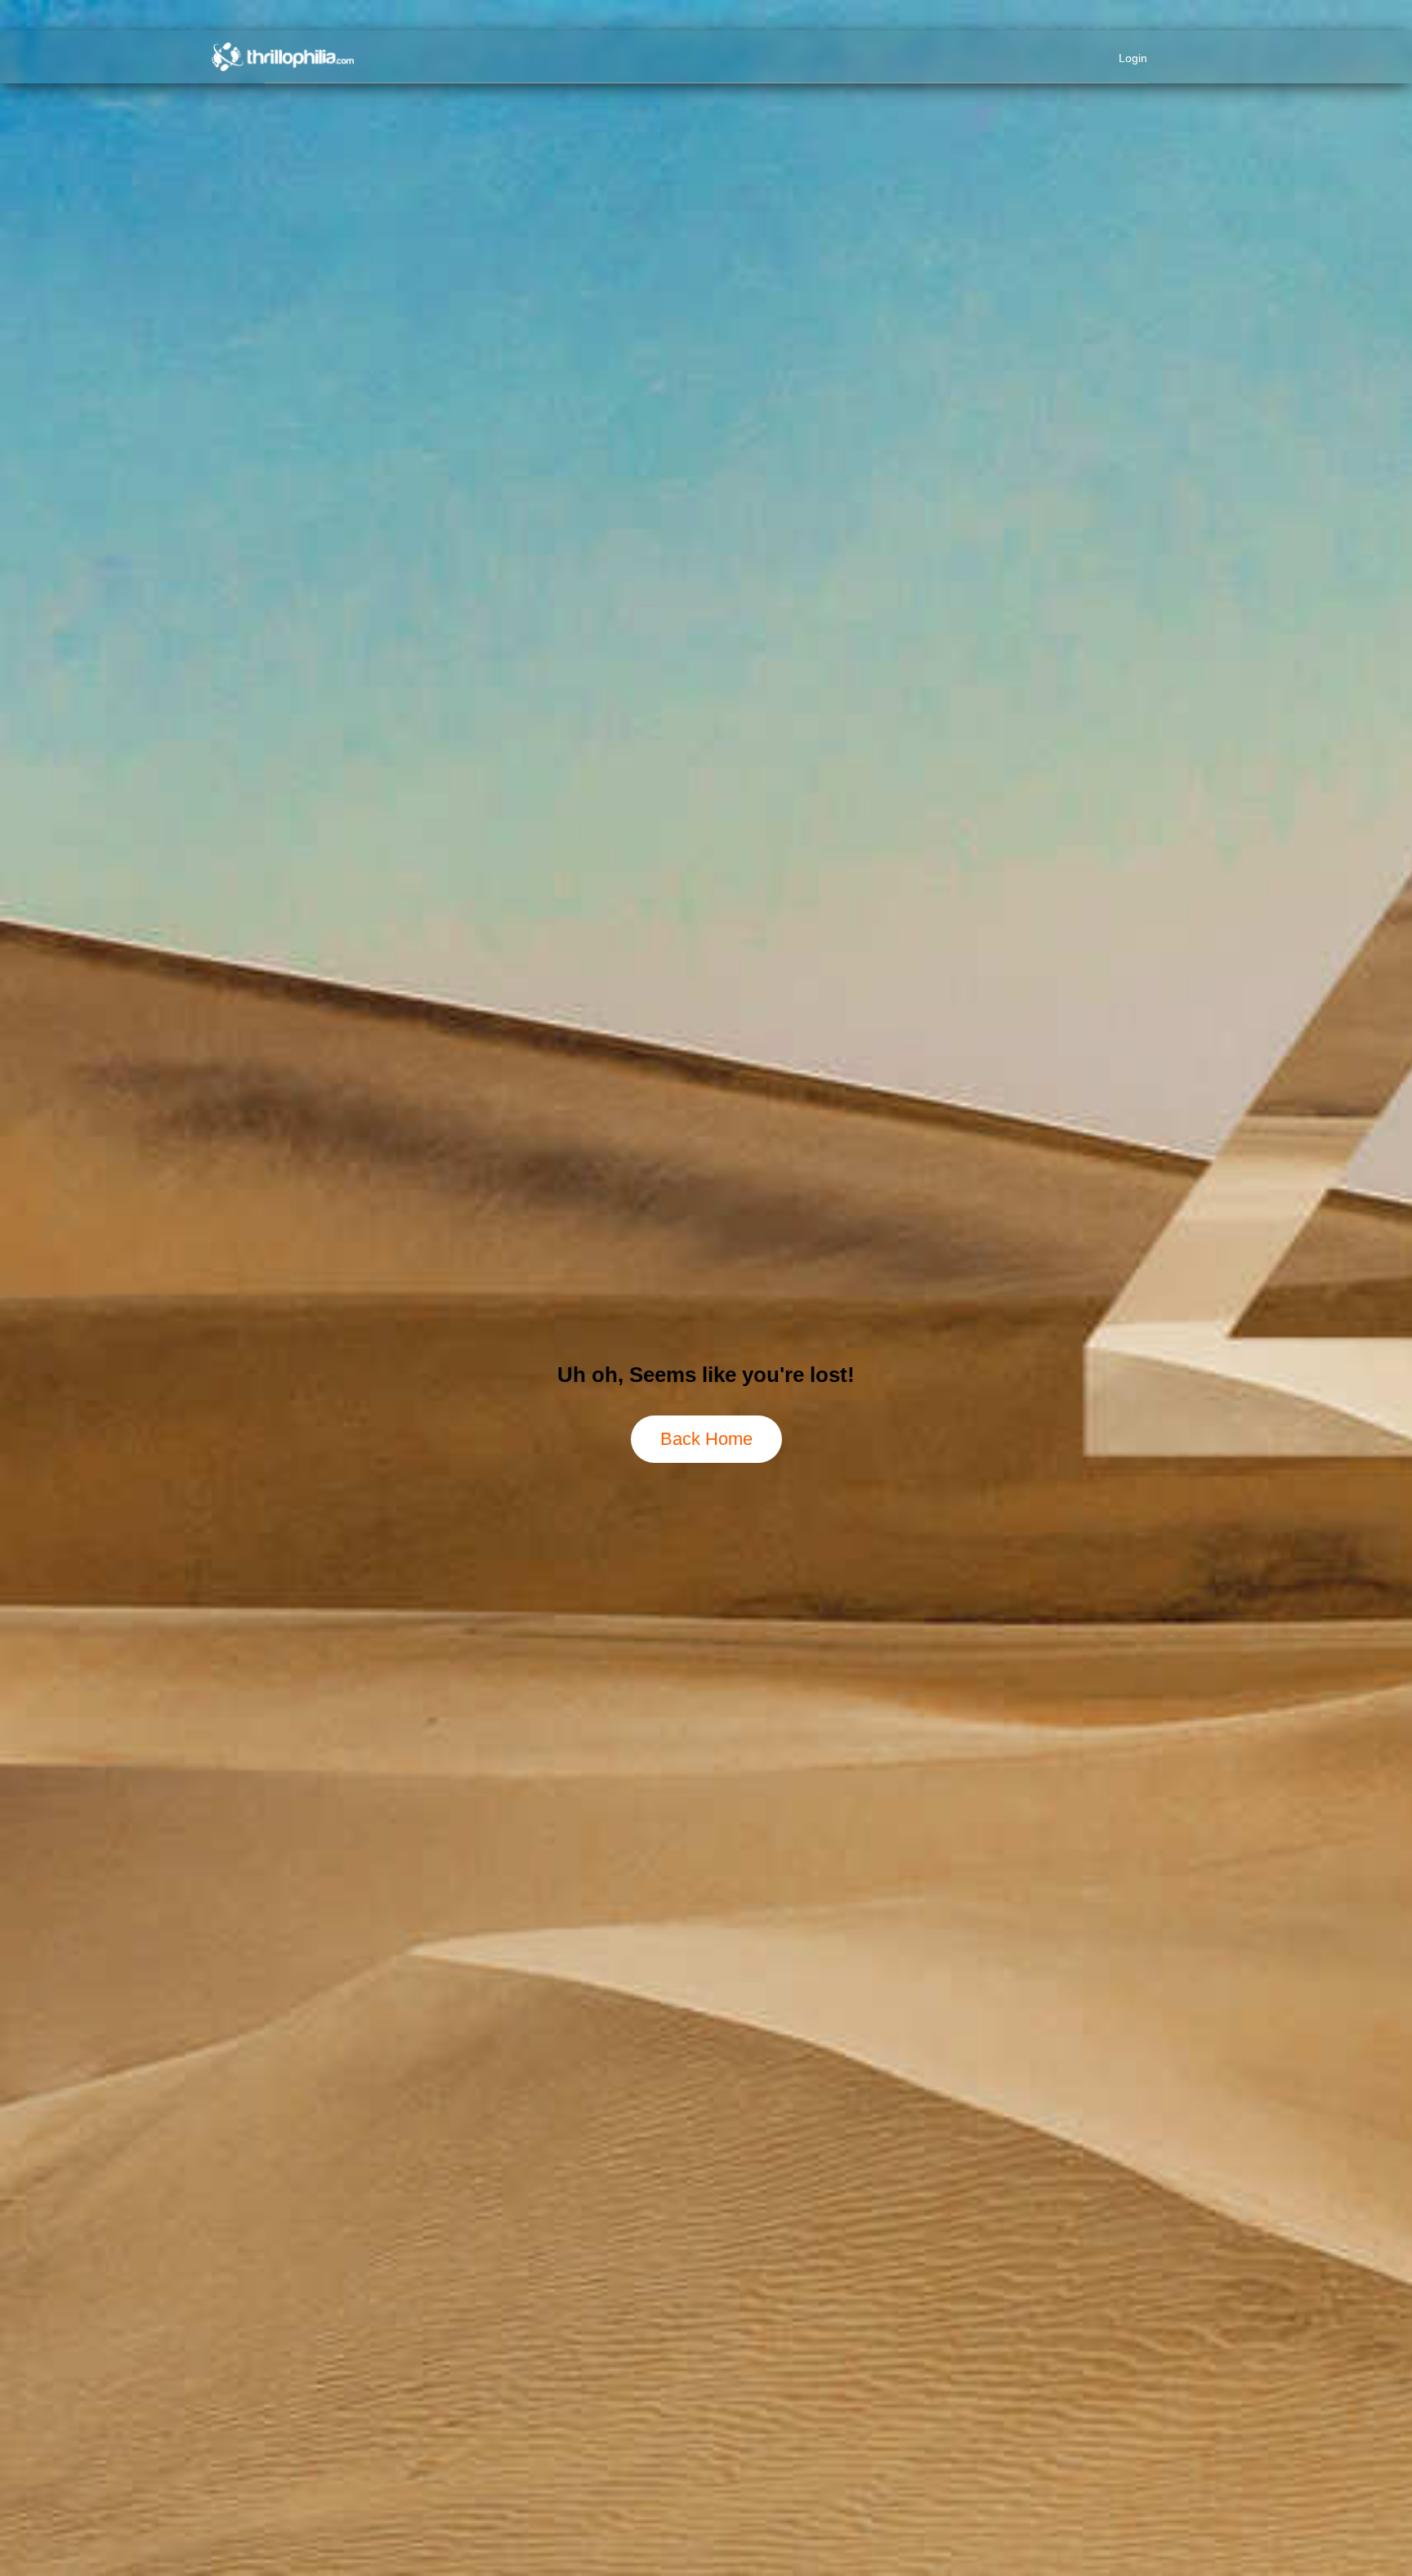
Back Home (706, 1439)
